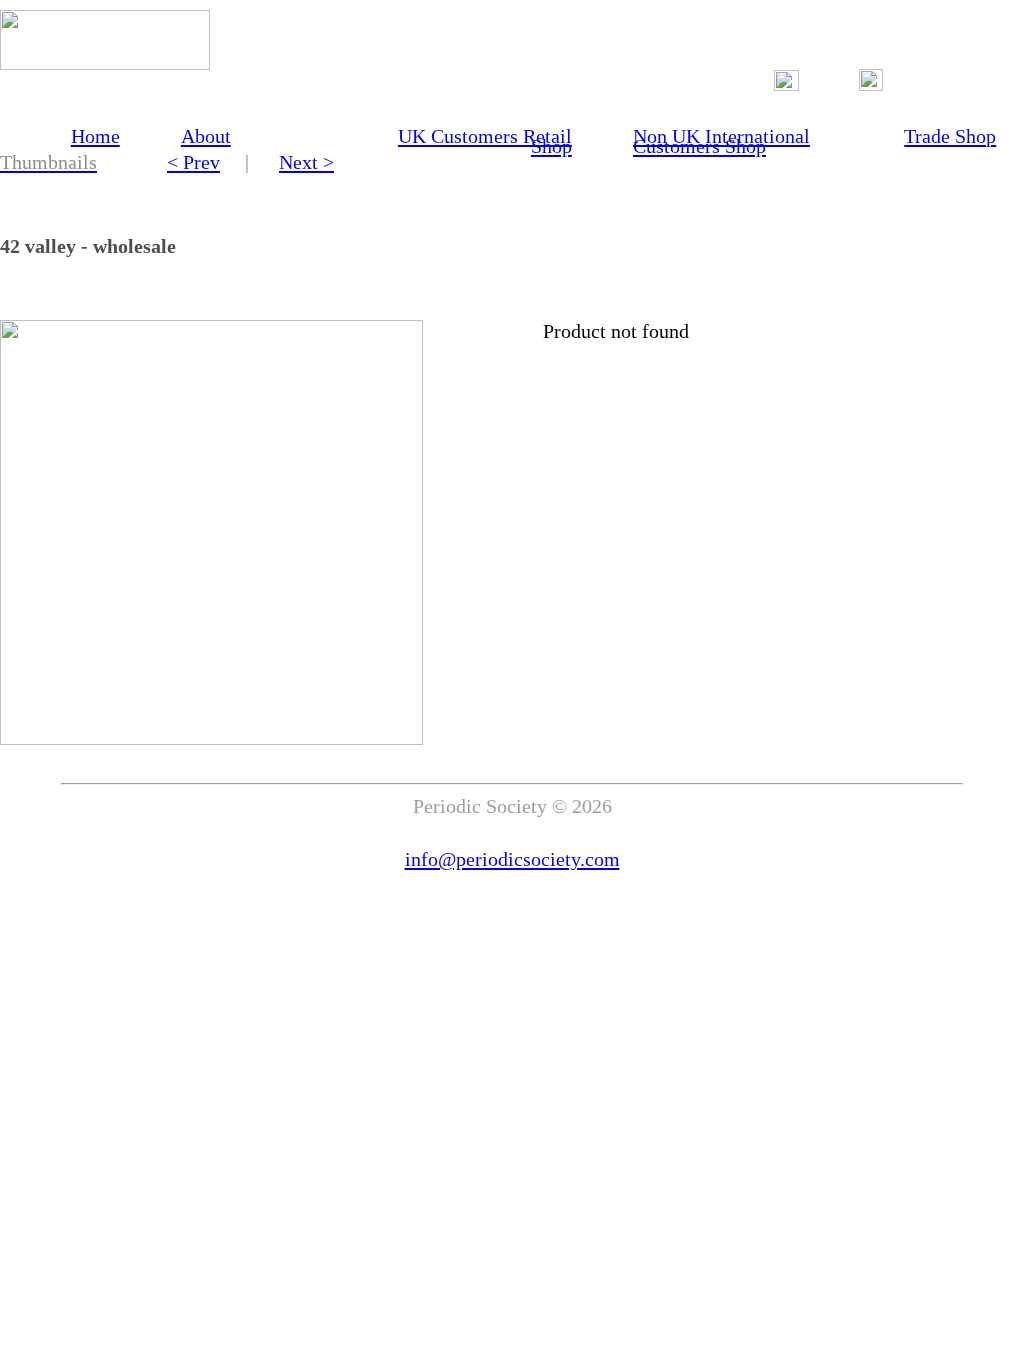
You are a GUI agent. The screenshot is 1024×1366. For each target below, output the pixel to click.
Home (95, 136)
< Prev (193, 162)
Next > (306, 162)
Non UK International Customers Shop (721, 141)
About (206, 136)
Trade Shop (950, 136)
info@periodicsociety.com (512, 859)
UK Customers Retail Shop (485, 141)
